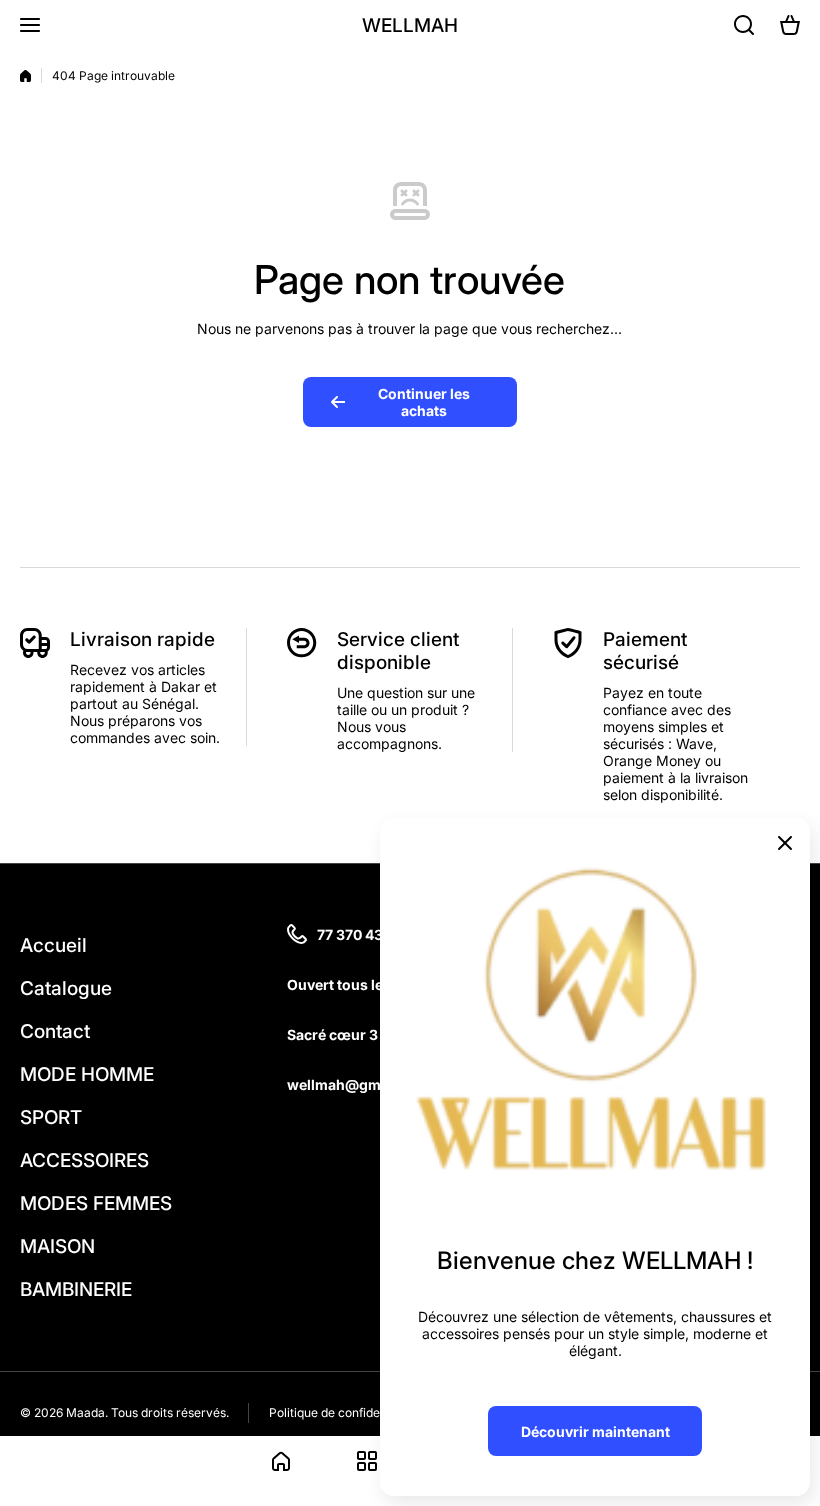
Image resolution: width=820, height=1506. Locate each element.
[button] (790, 25)
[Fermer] (785, 843)
